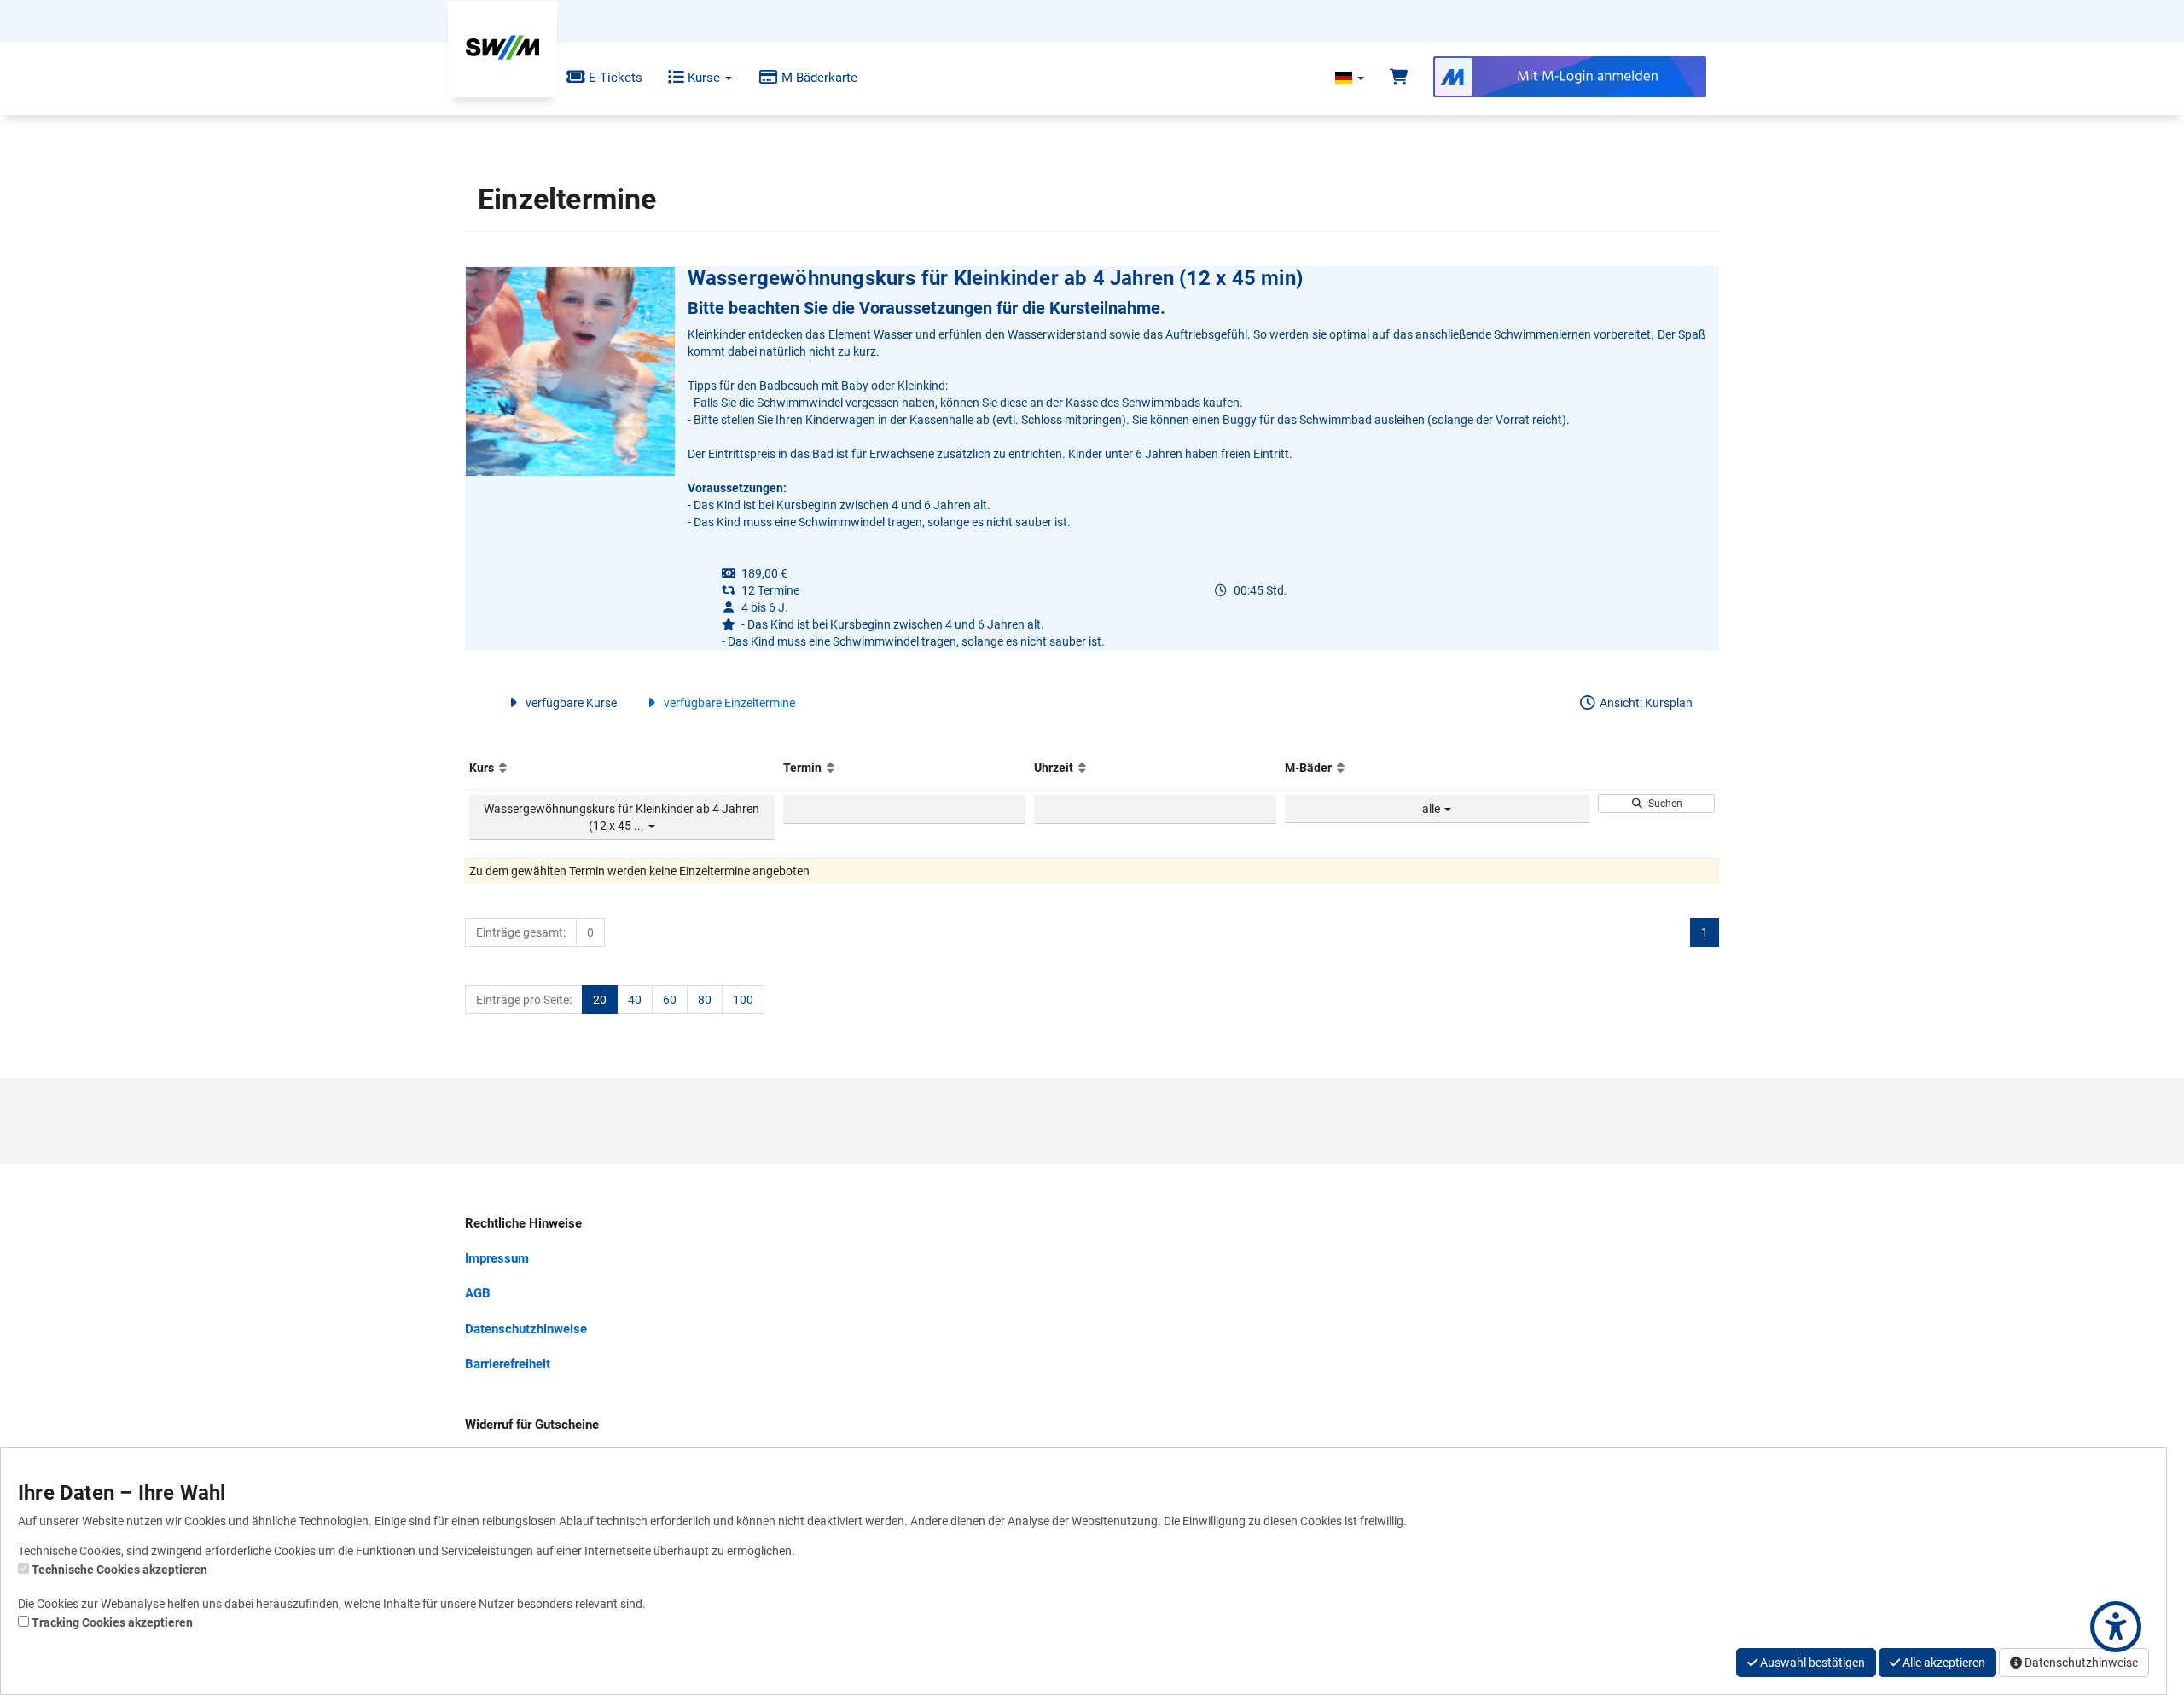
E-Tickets (614, 78)
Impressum (497, 1258)
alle (1432, 809)
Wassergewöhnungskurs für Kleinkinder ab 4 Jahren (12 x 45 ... (622, 817)
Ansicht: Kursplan (1645, 703)
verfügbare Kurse (570, 703)
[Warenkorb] (1399, 78)
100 (743, 1000)
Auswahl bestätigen (1811, 1663)
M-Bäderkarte (818, 78)
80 (705, 1000)
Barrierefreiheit (508, 1364)
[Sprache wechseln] (1350, 78)
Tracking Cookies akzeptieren (112, 1622)
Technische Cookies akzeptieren (119, 1570)
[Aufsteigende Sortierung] (503, 768)
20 (600, 1000)
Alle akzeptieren (1943, 1663)
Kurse (704, 78)
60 (670, 1000)
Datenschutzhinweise (526, 1329)
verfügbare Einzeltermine (728, 703)
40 (635, 1000)
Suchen (1663, 804)
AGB (478, 1293)
